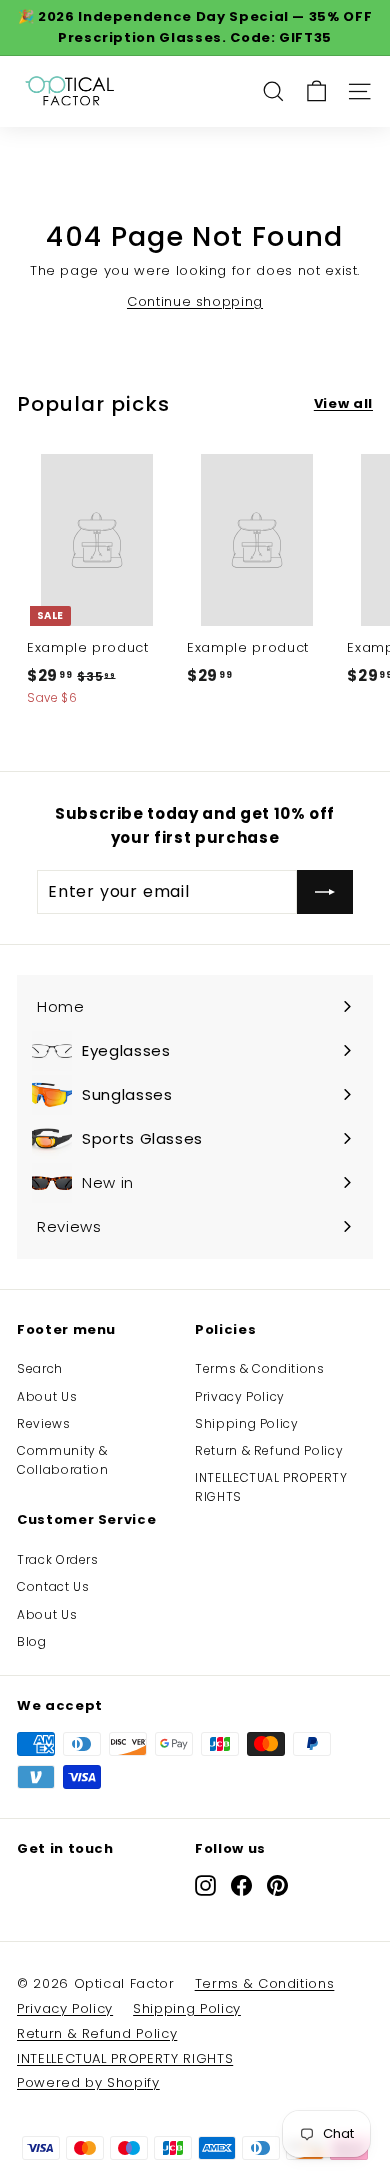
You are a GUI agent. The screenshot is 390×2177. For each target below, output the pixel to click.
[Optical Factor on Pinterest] (277, 1885)
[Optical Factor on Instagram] (205, 1885)
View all (343, 403)
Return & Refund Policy (269, 1450)
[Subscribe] (325, 892)
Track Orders (58, 1559)
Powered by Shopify (88, 2082)
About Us (47, 1396)
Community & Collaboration (62, 1460)
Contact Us (53, 1586)
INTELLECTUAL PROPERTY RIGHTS (271, 1487)
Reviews (44, 1423)
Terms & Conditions (260, 1368)
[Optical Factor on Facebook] (241, 1885)
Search (40, 1368)
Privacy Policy (240, 1396)
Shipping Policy (247, 1423)
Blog (32, 1641)
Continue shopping (195, 301)
